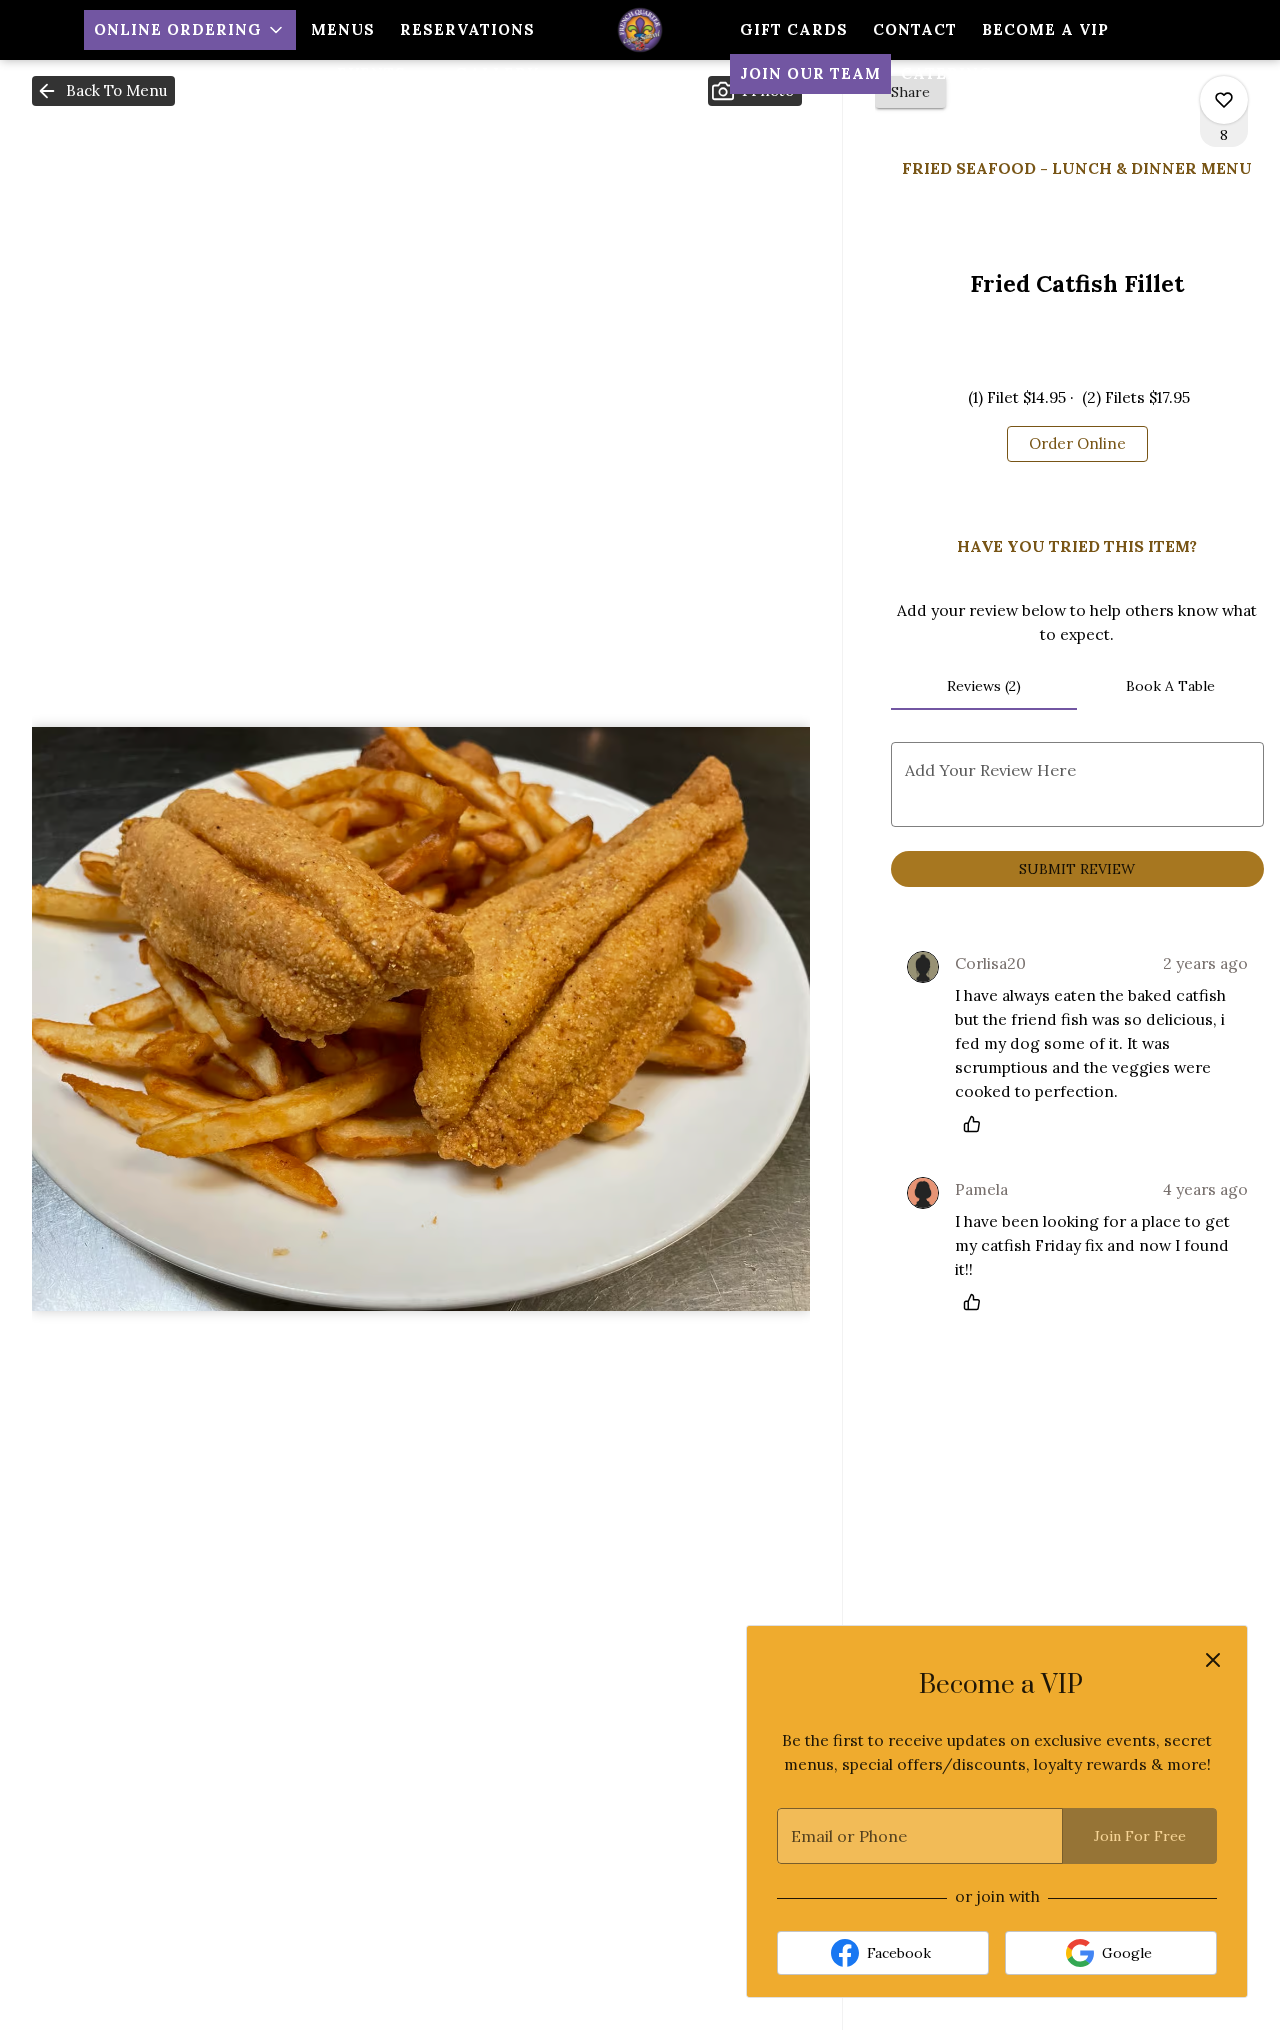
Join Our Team (810, 73)
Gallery (497, 73)
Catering (947, 73)
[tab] (984, 686)
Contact (915, 29)
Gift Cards (794, 29)
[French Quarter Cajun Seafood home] (640, 30)
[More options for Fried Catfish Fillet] (1224, 100)
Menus (343, 29)
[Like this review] (977, 1124)
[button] (190, 30)
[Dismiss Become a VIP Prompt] (1213, 1660)
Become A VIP (1045, 29)
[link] (1077, 444)
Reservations (467, 29)
